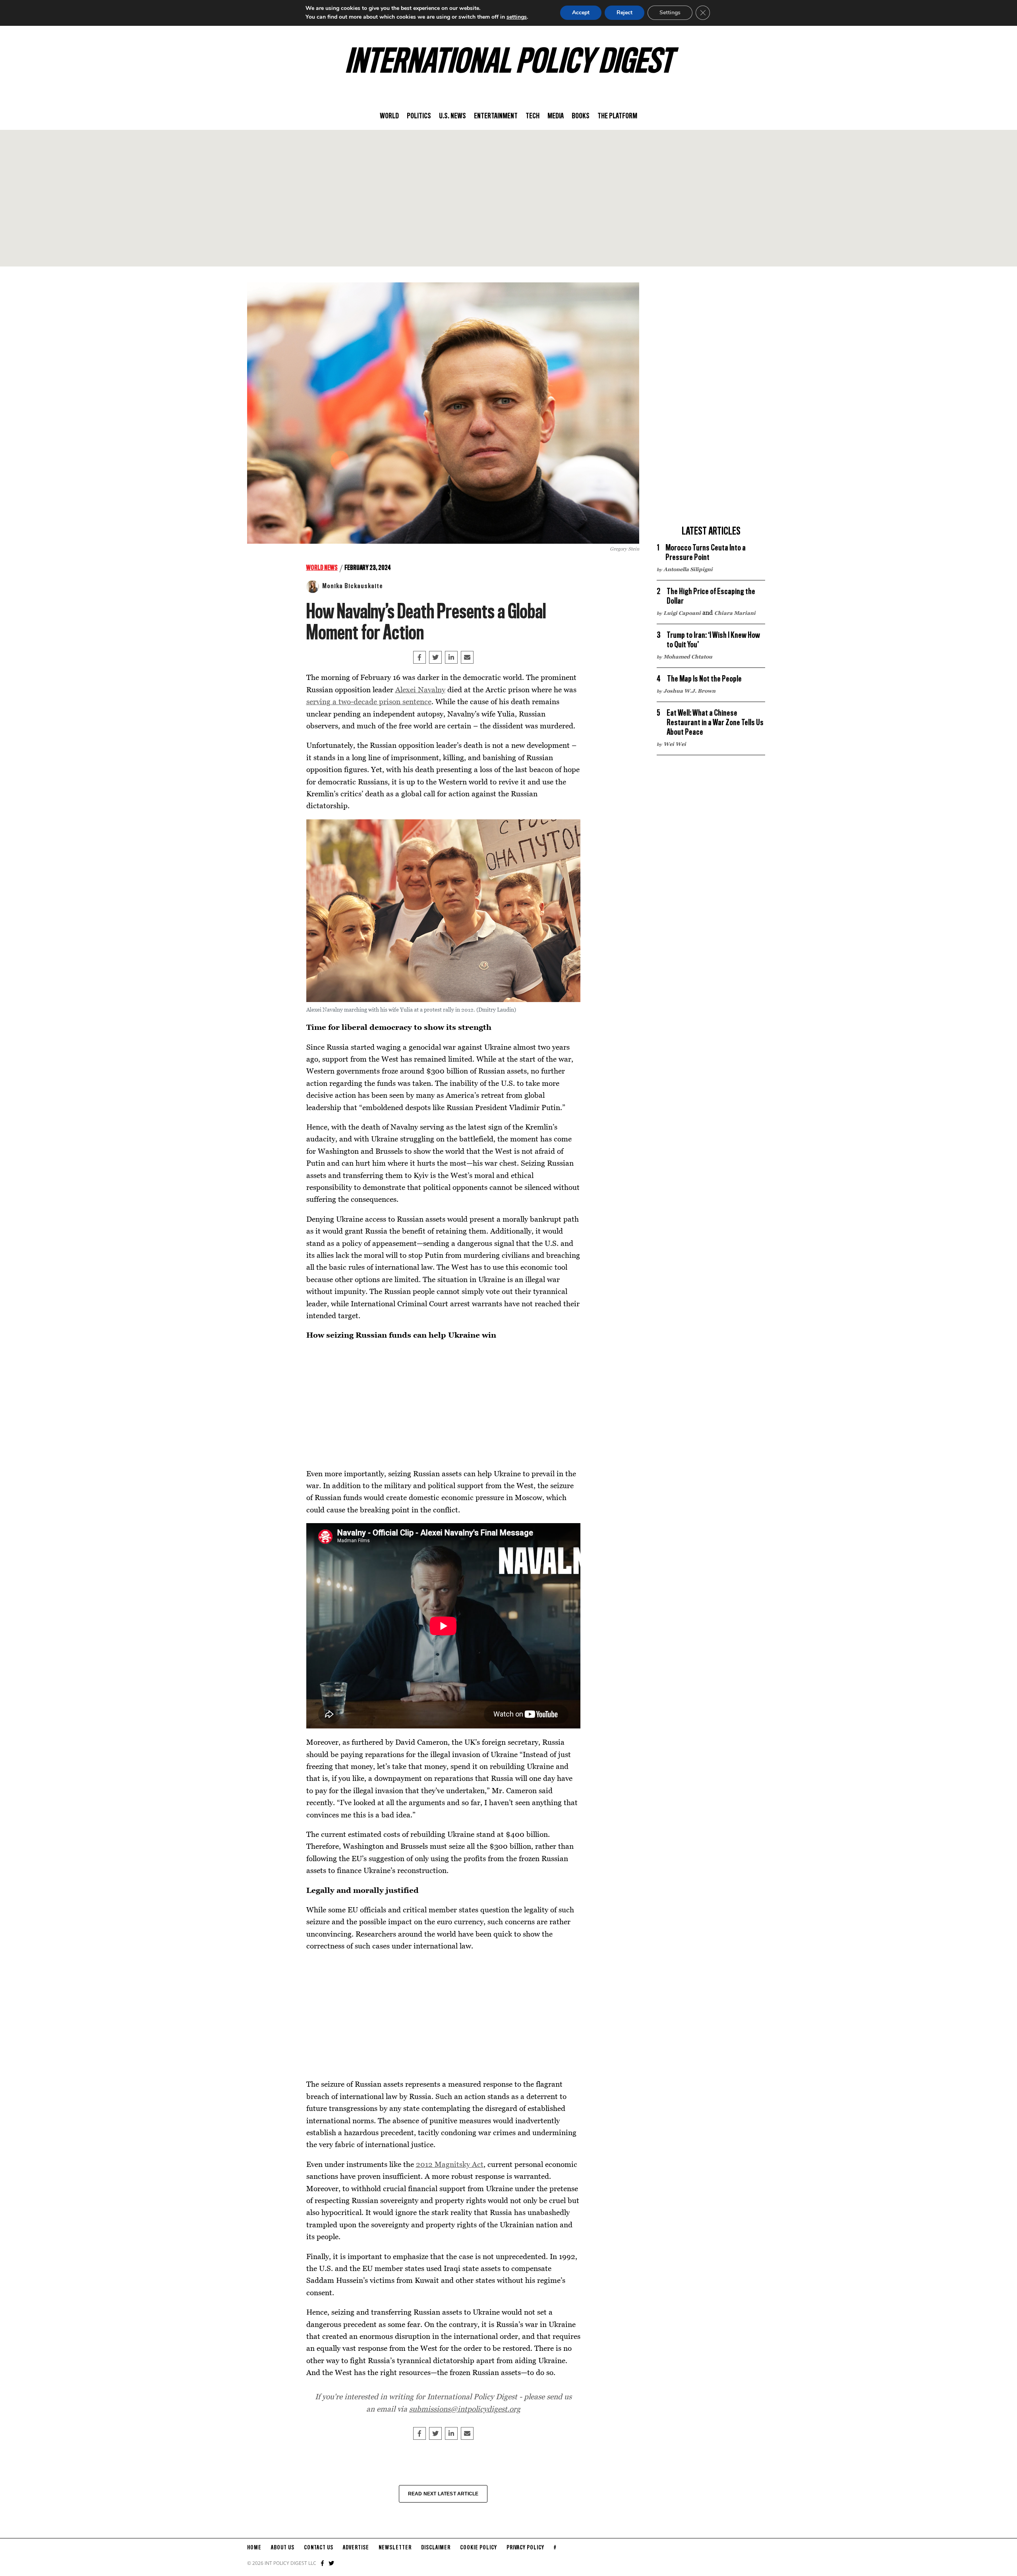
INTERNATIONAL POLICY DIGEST (509, 63)
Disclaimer (436, 2548)
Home (254, 2548)
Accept (581, 13)
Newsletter (395, 2548)
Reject (625, 13)
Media (556, 116)
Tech (533, 116)
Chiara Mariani (735, 613)
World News (322, 568)
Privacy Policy (525, 2548)
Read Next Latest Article (443, 2494)
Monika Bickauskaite (353, 586)
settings (517, 17)
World (389, 116)
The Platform (617, 116)
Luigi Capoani (682, 613)
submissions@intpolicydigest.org (465, 2409)
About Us (283, 2548)
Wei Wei (675, 744)
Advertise (356, 2548)
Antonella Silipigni (688, 569)
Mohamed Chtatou (688, 657)
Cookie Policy (479, 2548)
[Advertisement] (508, 198)
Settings (670, 13)
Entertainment (496, 116)
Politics (419, 116)
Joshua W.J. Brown (689, 691)
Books (581, 116)
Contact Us (319, 2548)
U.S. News (452, 116)
